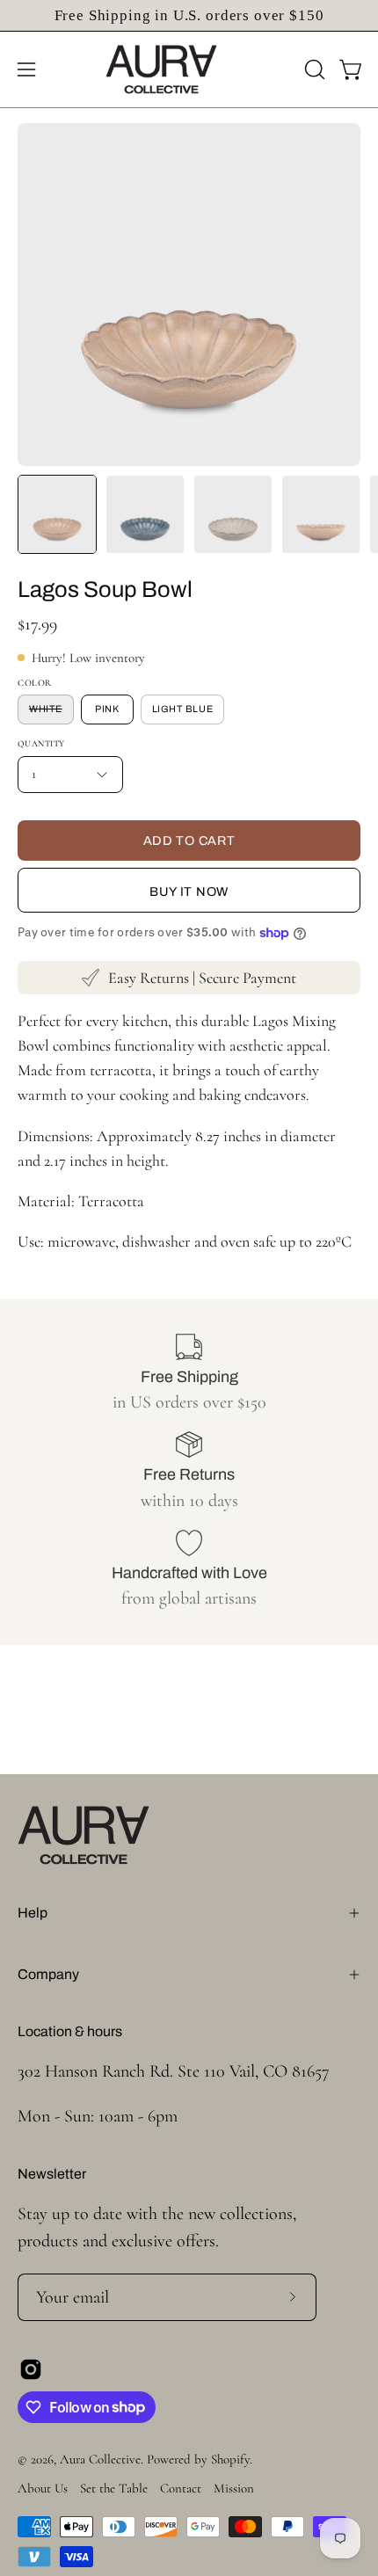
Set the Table (114, 2488)
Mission (234, 2488)
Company (48, 1974)
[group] (189, 15)
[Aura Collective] (189, 69)
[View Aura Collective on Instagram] (31, 2369)
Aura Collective (100, 2459)
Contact (181, 2488)
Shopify (230, 2459)
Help (33, 1913)
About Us (43, 2488)
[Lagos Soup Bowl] (57, 514)
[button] (313, 69)
